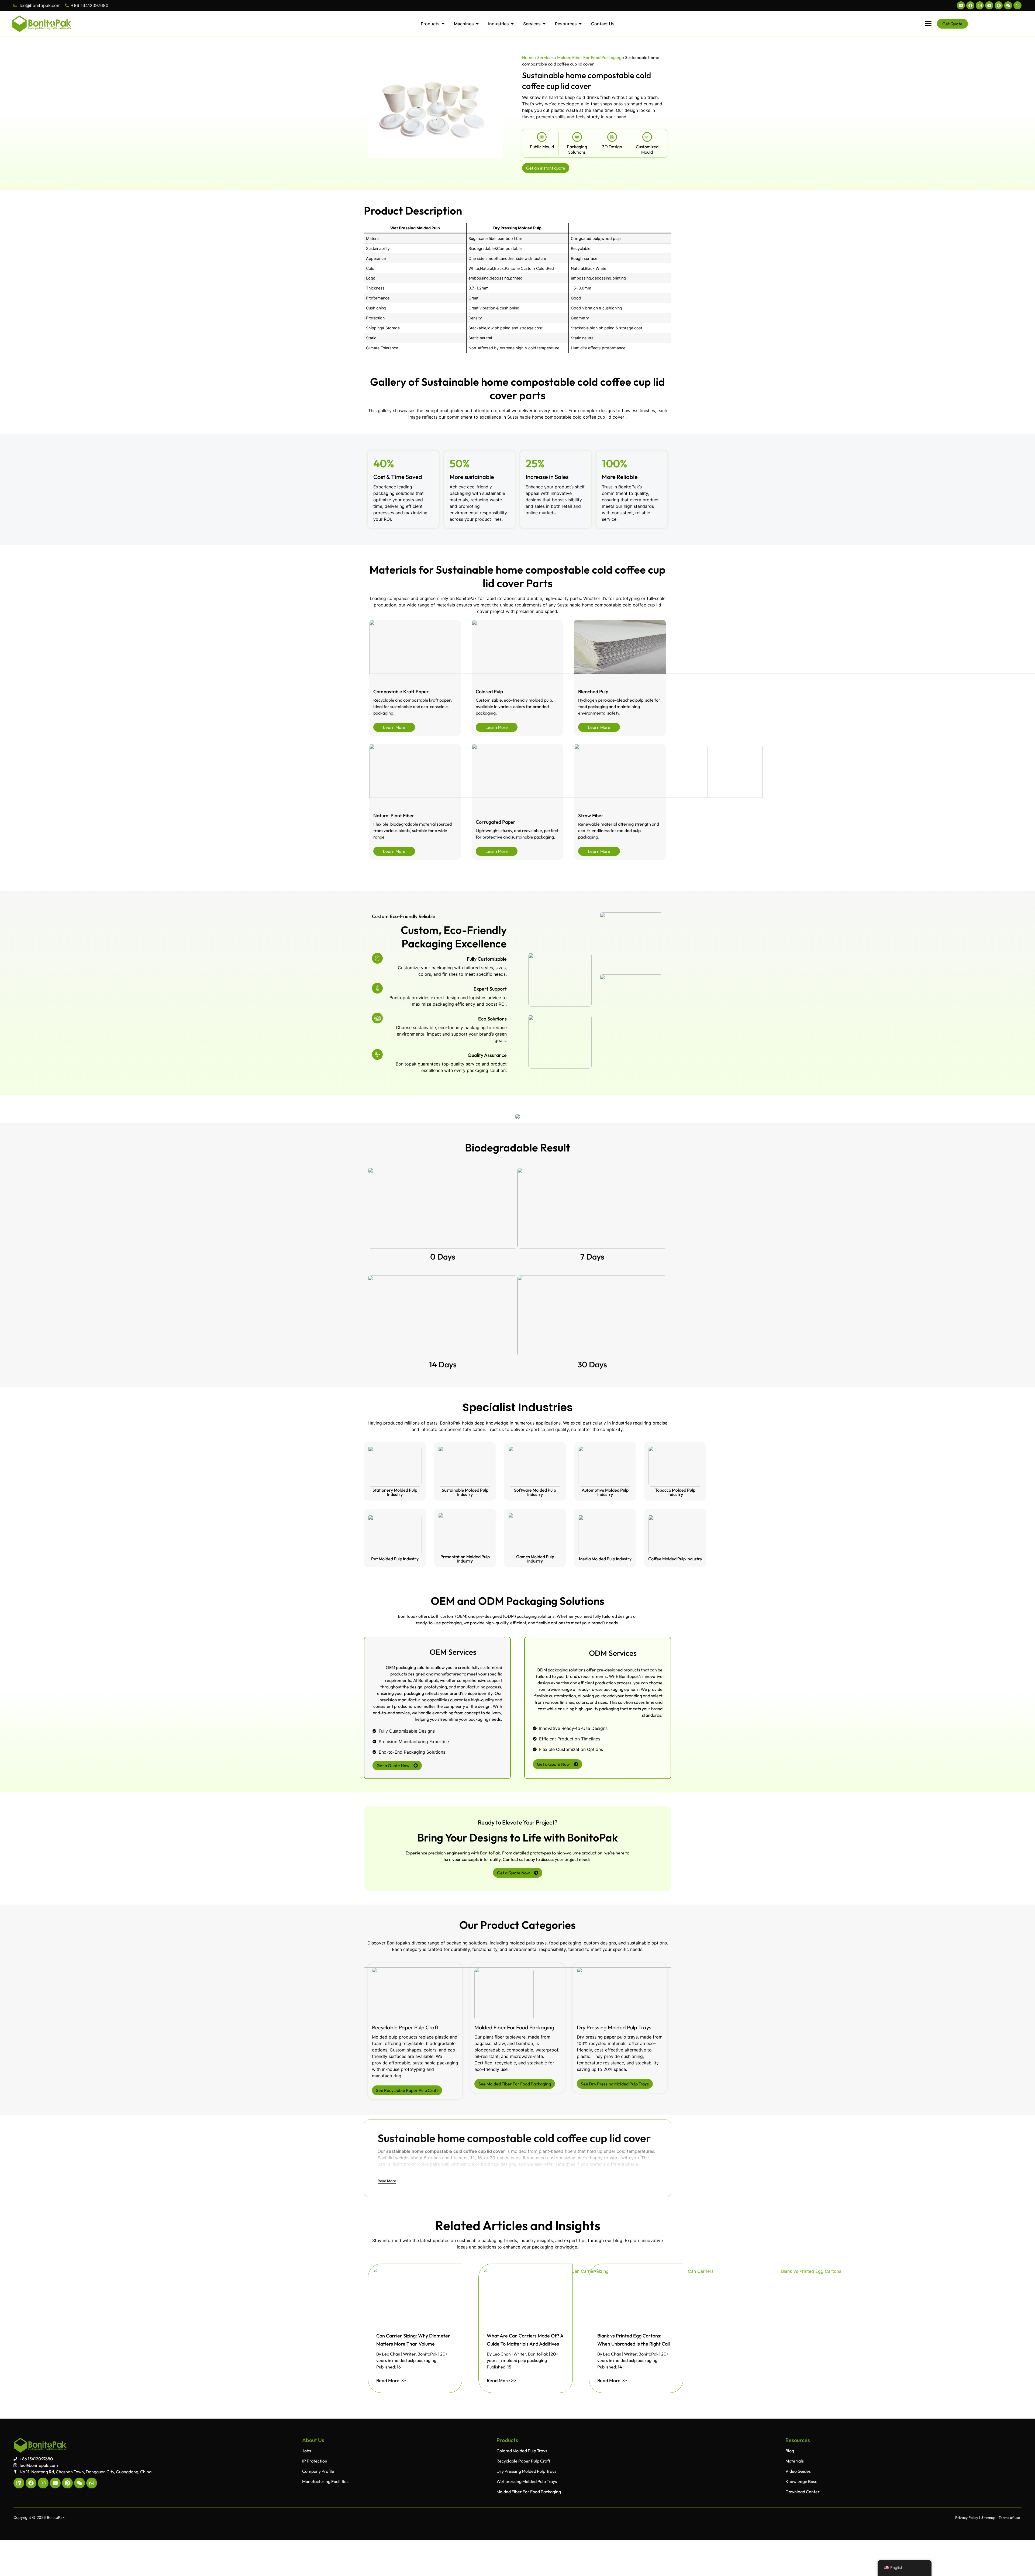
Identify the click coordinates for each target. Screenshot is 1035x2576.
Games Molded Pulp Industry (535, 1559)
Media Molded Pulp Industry (605, 1559)
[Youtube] (989, 5)
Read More (387, 2181)
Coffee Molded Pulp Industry (675, 1559)
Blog (790, 2451)
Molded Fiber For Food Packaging (589, 57)
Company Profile (318, 2471)
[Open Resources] (580, 24)
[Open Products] (443, 24)
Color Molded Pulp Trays (503, 2027)
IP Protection (315, 2461)
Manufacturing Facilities (325, 2481)
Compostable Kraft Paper (401, 692)
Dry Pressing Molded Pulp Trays (409, 2027)
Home (528, 57)
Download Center (803, 2492)
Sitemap (988, 2518)
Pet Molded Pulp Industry (395, 1559)
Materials (795, 2461)
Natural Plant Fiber (394, 815)
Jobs (307, 2451)
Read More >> (391, 2380)
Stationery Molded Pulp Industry (395, 1492)
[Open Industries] (512, 24)
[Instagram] (980, 5)
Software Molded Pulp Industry (535, 1492)
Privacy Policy (967, 2518)
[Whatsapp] (1017, 5)
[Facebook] (970, 5)
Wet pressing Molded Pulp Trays (615, 2027)
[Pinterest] (999, 5)
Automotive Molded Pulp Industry (605, 1492)
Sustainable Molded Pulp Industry (465, 1492)
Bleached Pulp (593, 692)
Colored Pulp (489, 692)
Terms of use (1009, 2518)
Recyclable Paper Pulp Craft (523, 2461)
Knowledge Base (801, 2481)
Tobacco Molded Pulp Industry (675, 1492)
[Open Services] (544, 24)
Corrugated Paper (496, 822)
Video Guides (798, 2471)
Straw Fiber (591, 815)
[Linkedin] (961, 5)
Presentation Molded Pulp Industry (465, 1559)
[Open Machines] (477, 24)
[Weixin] (1008, 5)
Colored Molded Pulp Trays (522, 2451)
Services (545, 57)
